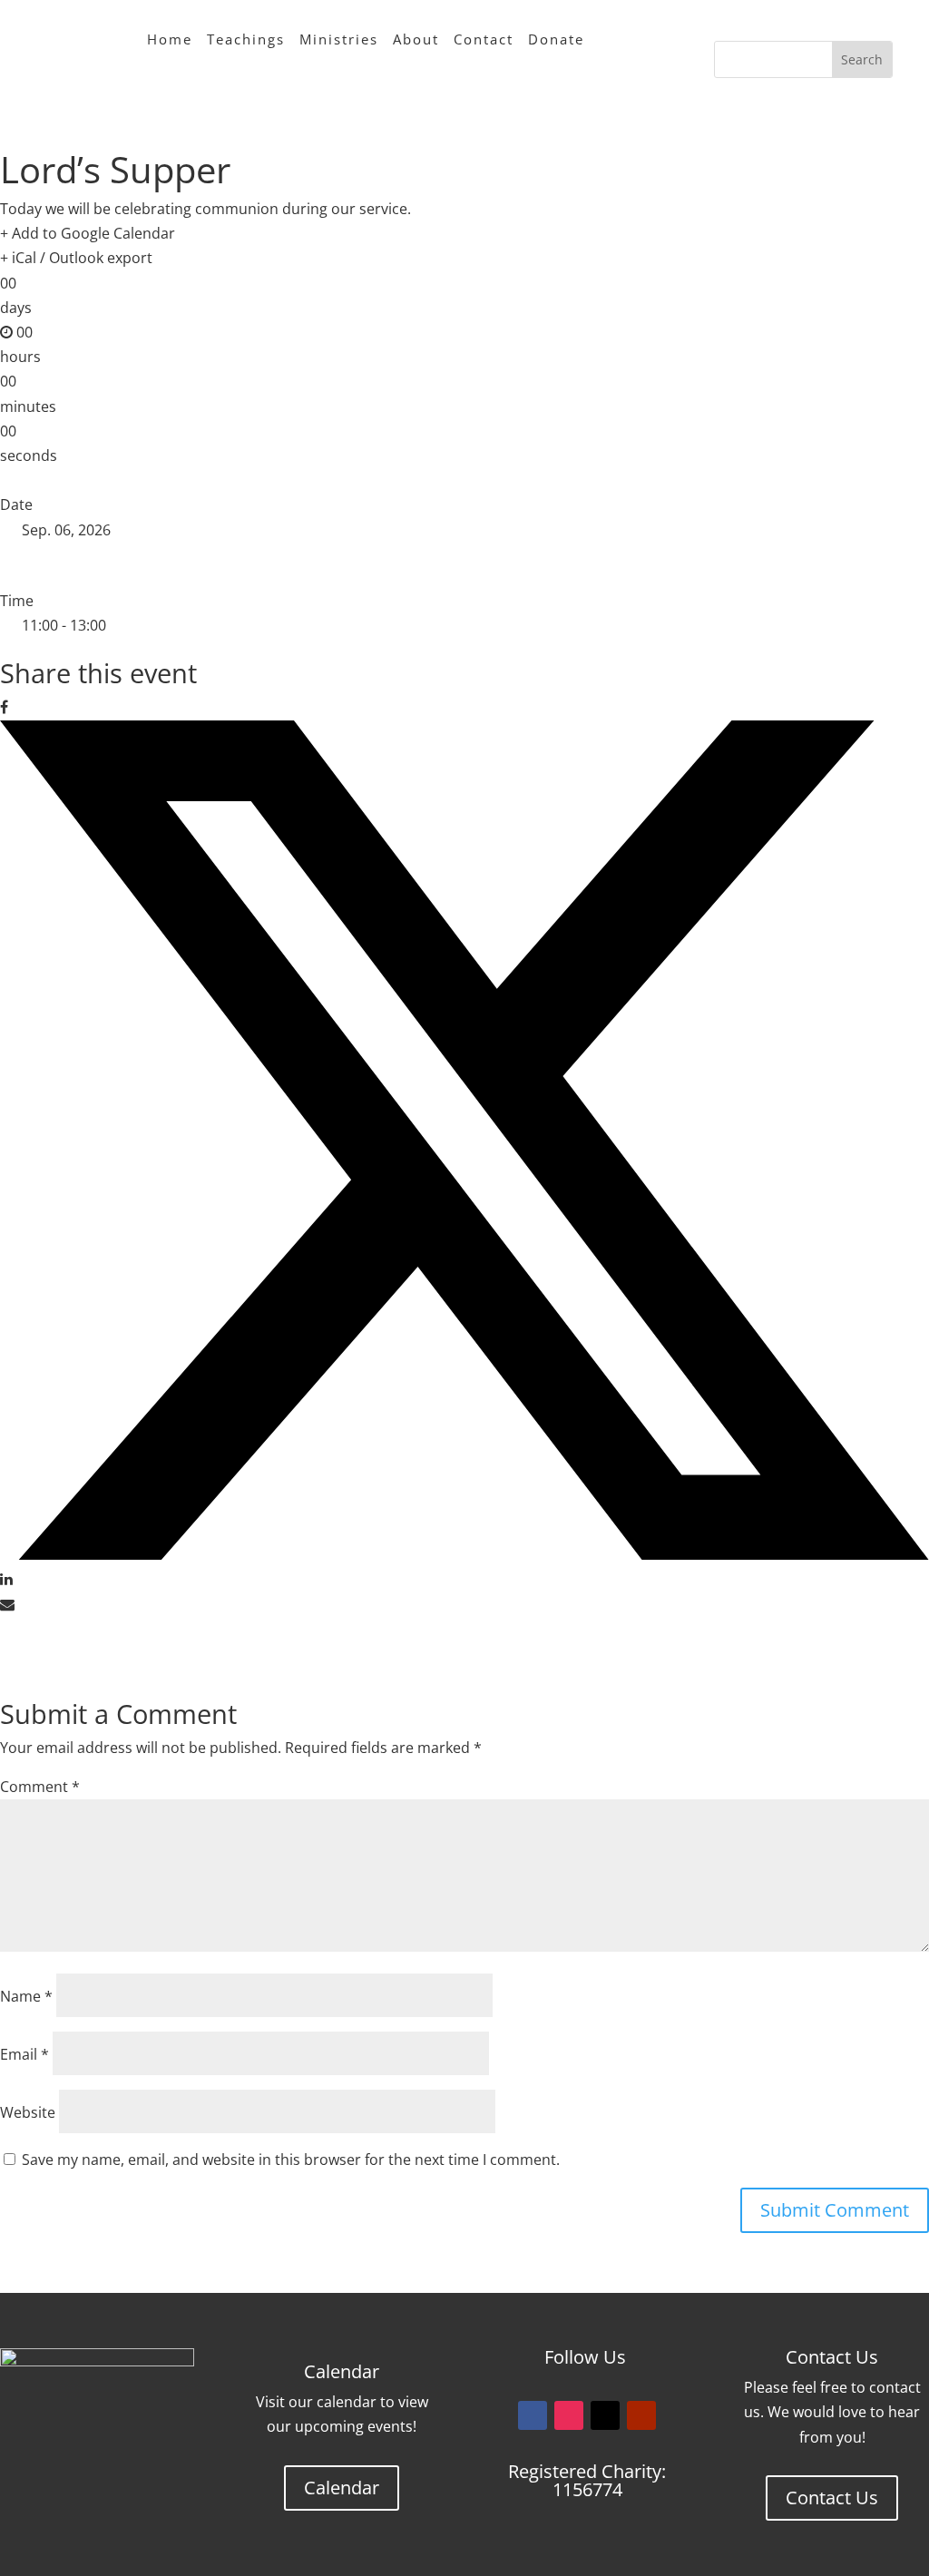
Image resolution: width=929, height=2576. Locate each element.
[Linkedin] (6, 1579)
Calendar (342, 2488)
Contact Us (832, 2498)
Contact (484, 39)
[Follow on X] (605, 2415)
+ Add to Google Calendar (88, 233)
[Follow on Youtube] (641, 2415)
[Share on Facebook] (4, 707)
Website (28, 2112)
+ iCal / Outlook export (76, 258)
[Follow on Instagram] (569, 2415)
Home (170, 39)
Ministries (339, 39)
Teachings (246, 39)
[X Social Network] (464, 1554)
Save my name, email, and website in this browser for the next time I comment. (291, 2160)
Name (26, 1996)
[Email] (7, 1604)
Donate (556, 39)
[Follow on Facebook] (533, 2415)
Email (24, 2054)
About (416, 39)
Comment (40, 1787)
